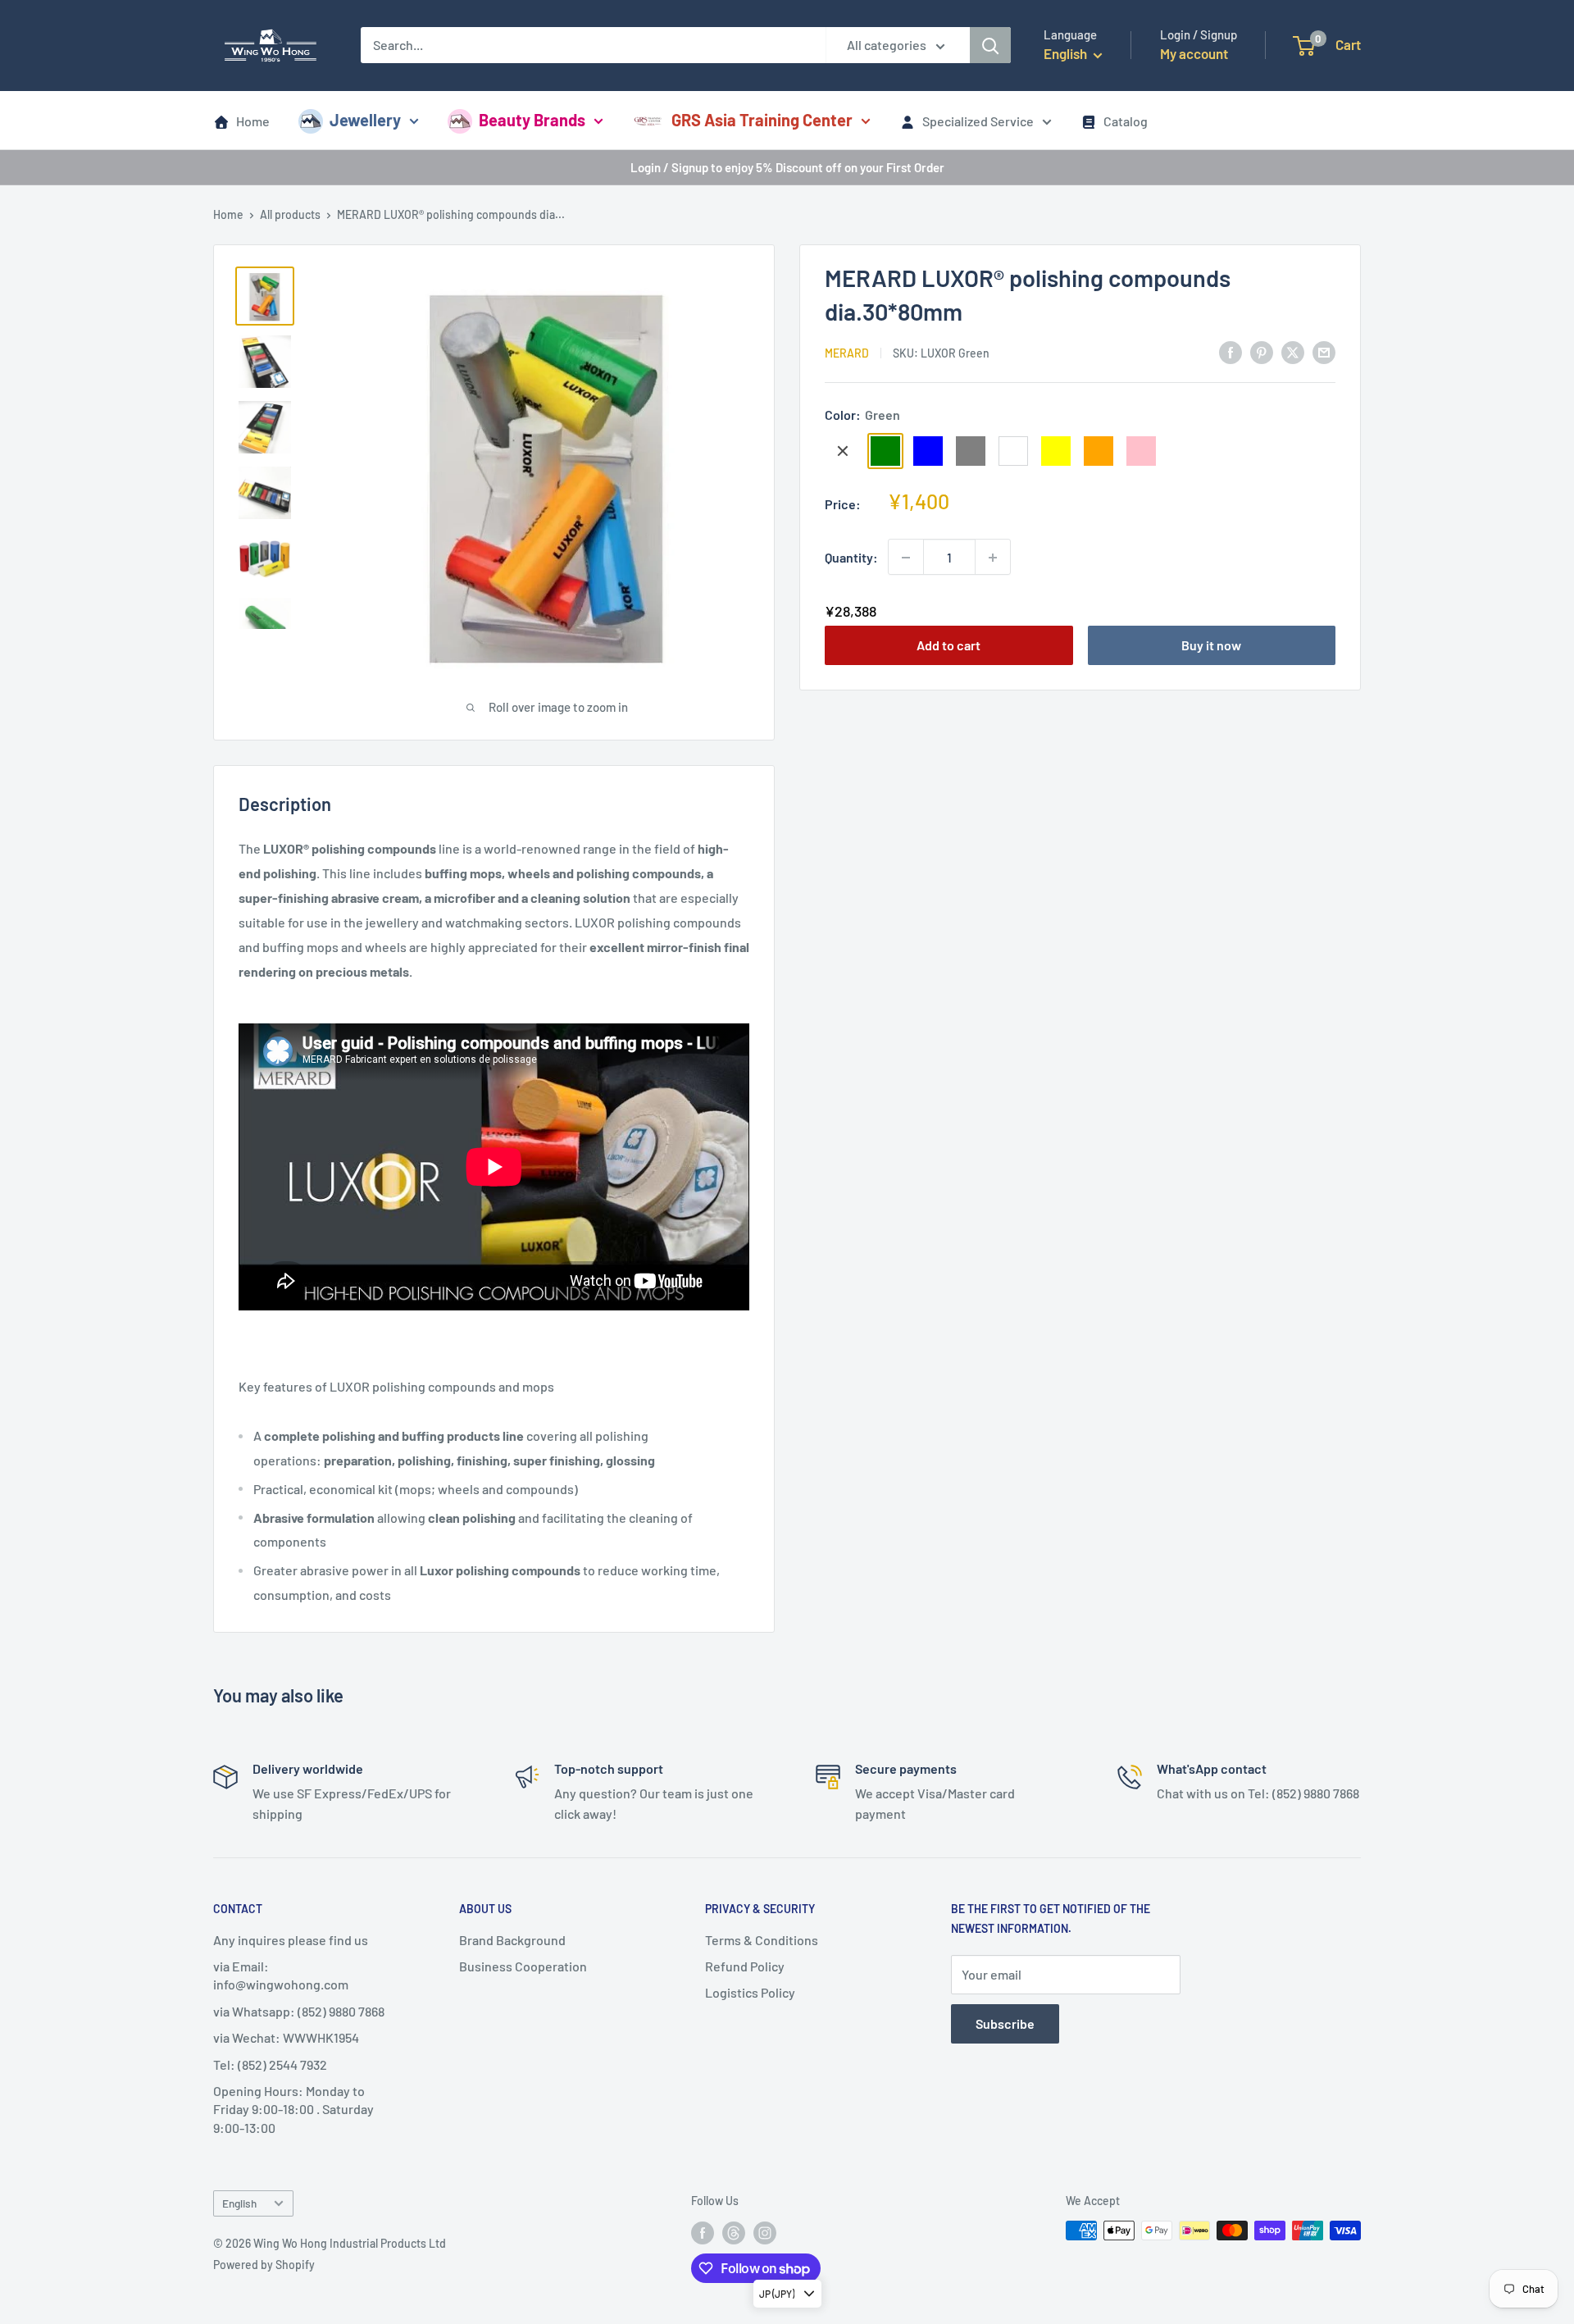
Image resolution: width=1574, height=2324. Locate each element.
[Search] (990, 45)
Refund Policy (745, 1966)
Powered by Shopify (264, 2265)
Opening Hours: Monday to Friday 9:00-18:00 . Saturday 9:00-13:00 (293, 2109)
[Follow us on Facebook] (703, 2232)
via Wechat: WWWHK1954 (286, 2037)
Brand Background (512, 1940)
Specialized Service (978, 121)
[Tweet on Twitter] (1293, 351)
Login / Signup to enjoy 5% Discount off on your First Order (787, 167)
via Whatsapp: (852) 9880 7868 (299, 2011)
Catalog (1126, 121)
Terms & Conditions (762, 1940)
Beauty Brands (532, 120)
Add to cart (948, 646)
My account (1194, 53)
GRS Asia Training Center (762, 120)
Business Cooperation (523, 1966)
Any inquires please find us (291, 1940)
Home (253, 121)
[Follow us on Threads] (734, 2232)
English (239, 2203)
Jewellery (365, 120)
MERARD (847, 353)
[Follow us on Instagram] (765, 2232)
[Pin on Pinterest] (1262, 351)
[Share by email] (1324, 351)
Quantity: (851, 557)
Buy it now (1211, 646)
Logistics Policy (750, 1992)
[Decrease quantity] (906, 558)
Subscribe (1005, 2023)
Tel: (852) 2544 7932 (270, 2064)
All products (290, 214)
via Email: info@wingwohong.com (281, 1975)
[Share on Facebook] (1231, 351)
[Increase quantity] (993, 558)
